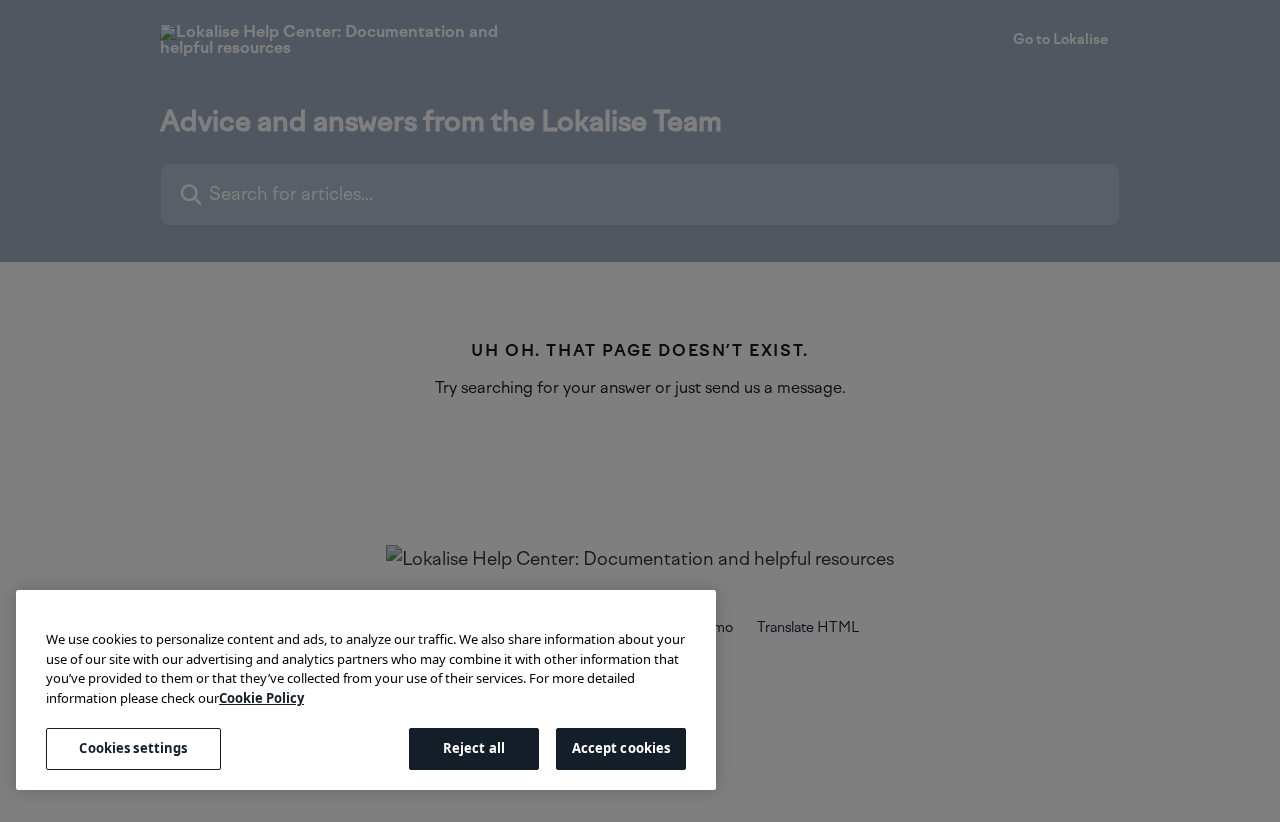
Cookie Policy (261, 698)
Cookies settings (133, 748)
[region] (366, 690)
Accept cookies (621, 748)
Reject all (474, 748)
